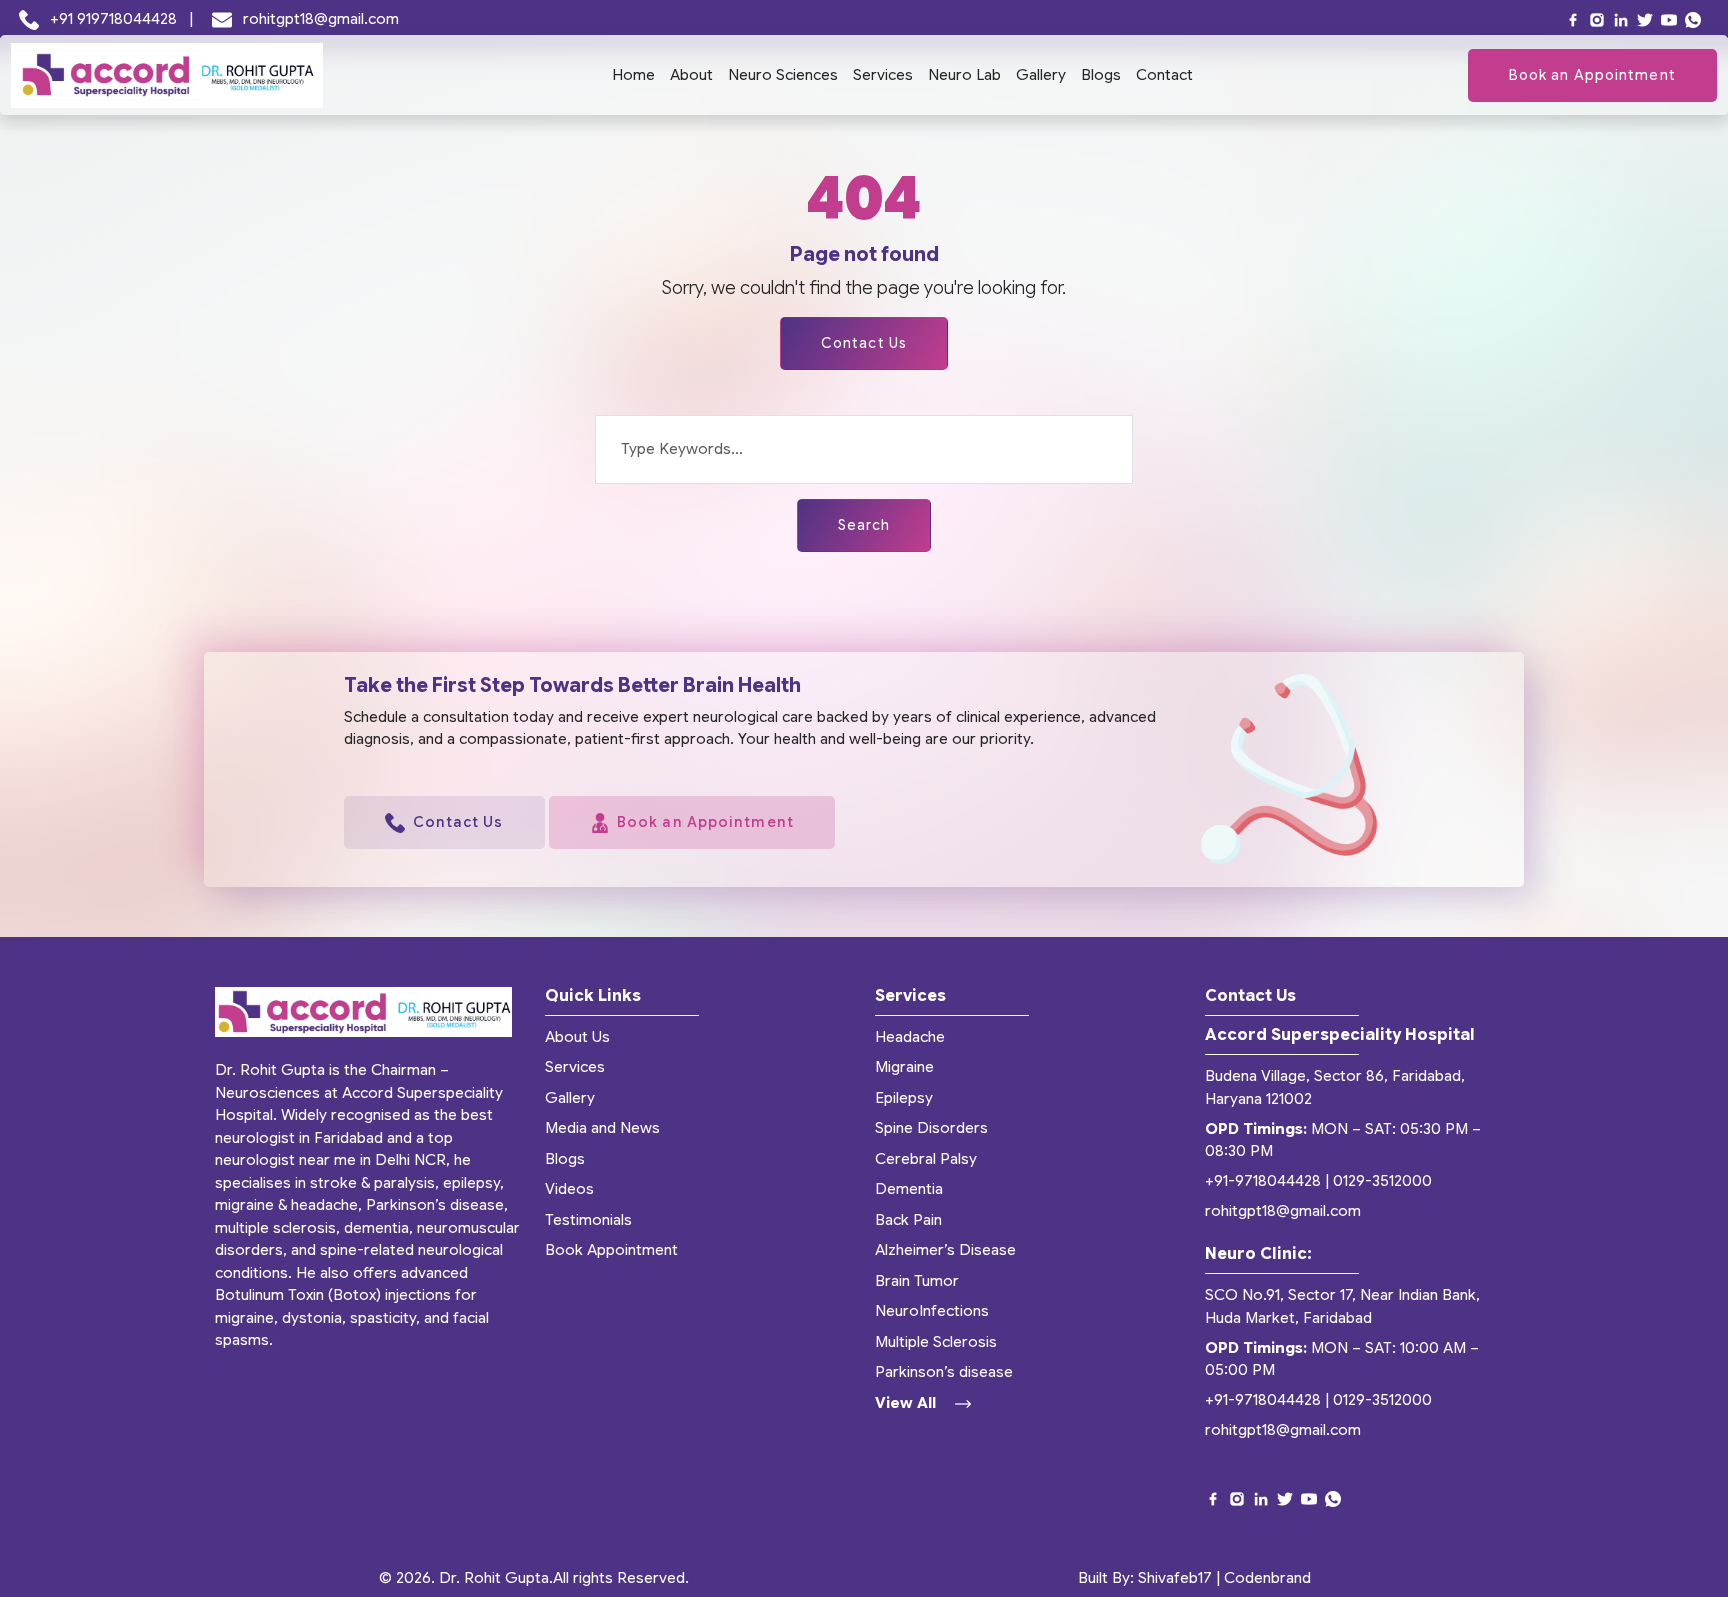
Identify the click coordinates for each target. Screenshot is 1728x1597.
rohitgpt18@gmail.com (319, 19)
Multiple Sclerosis (936, 1342)
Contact (1164, 75)
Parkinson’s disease (944, 1372)
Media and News (602, 1128)
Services (883, 75)
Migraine (904, 1067)
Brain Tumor (917, 1281)
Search (864, 525)
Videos (569, 1189)
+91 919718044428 (113, 19)
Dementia (909, 1189)
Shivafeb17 (1175, 1578)
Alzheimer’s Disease (945, 1250)
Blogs (1101, 75)
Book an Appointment (1592, 75)
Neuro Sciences (783, 75)
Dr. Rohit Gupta (494, 1578)
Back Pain (908, 1220)
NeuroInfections (932, 1311)
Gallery (1041, 75)
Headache (910, 1037)
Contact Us (864, 343)
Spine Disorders (931, 1128)
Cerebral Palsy (926, 1159)
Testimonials (588, 1220)
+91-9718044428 (1263, 1181)
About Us (577, 1037)
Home (633, 75)
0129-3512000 (1382, 1181)
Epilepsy (904, 1098)
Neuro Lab (964, 75)
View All (907, 1403)
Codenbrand (1267, 1578)
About (691, 75)
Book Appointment (611, 1250)
